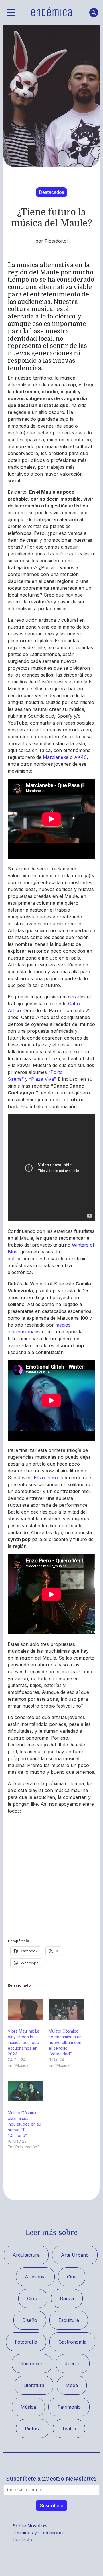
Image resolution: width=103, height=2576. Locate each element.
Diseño (30, 2320)
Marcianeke (56, 757)
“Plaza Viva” (42, 1079)
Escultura (69, 2320)
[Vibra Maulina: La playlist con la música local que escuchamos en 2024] (25, 2009)
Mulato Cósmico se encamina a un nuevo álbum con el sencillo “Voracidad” (65, 2042)
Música (28, 2407)
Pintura (33, 2429)
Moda (72, 2385)
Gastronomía (72, 2342)
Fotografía (26, 2342)
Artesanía (35, 2277)
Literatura (34, 2385)
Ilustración (32, 2364)
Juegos (73, 2364)
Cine (72, 2277)
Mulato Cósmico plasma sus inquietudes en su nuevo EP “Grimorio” (24, 2124)
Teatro (69, 2429)
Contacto (22, 2539)
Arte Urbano (75, 2255)
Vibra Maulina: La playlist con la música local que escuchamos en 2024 (24, 2042)
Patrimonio (69, 2407)
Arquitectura (26, 2255)
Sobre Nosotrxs (30, 2526)
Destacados (51, 192)
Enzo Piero (46, 1478)
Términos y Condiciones (39, 2533)
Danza (67, 2298)
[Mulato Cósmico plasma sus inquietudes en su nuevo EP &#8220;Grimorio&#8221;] (25, 2091)
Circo (33, 2298)
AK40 (80, 757)
